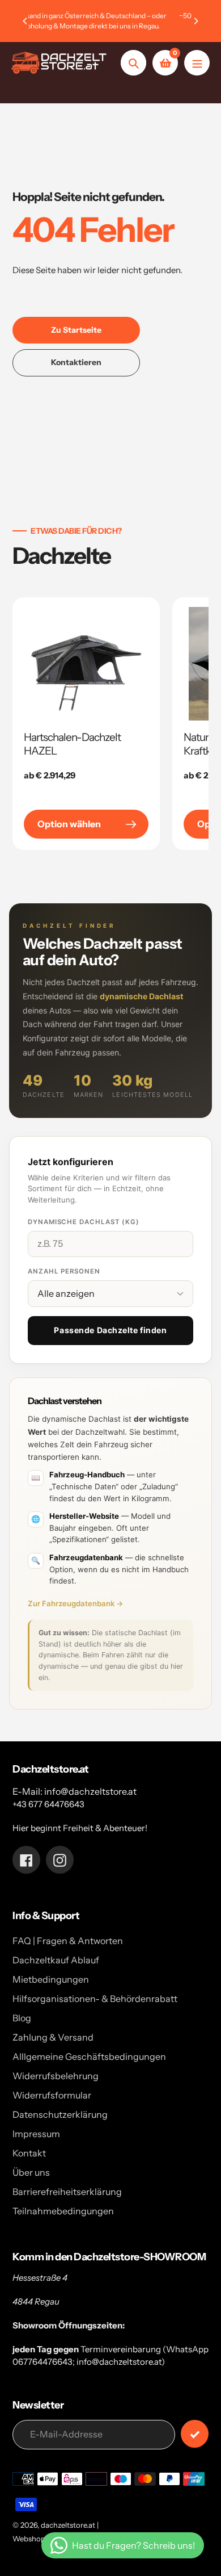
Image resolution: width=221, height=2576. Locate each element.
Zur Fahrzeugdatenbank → (76, 1603)
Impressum (36, 2134)
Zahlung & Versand (53, 2037)
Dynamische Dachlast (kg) (84, 1222)
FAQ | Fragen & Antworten (68, 1941)
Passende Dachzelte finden (110, 1330)
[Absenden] (195, 2434)
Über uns (31, 2172)
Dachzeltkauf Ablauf (56, 1960)
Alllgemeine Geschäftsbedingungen (89, 2056)
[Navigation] (197, 63)
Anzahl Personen (64, 1271)
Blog (22, 2018)
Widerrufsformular (52, 2095)
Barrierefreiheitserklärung (67, 2192)
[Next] (195, 21)
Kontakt (29, 2153)
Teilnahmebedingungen (63, 2211)
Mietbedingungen (51, 1979)
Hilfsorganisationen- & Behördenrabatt (95, 1999)
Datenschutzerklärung (60, 2114)
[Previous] (25, 21)
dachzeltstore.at (68, 2525)
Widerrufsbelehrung (56, 2076)
